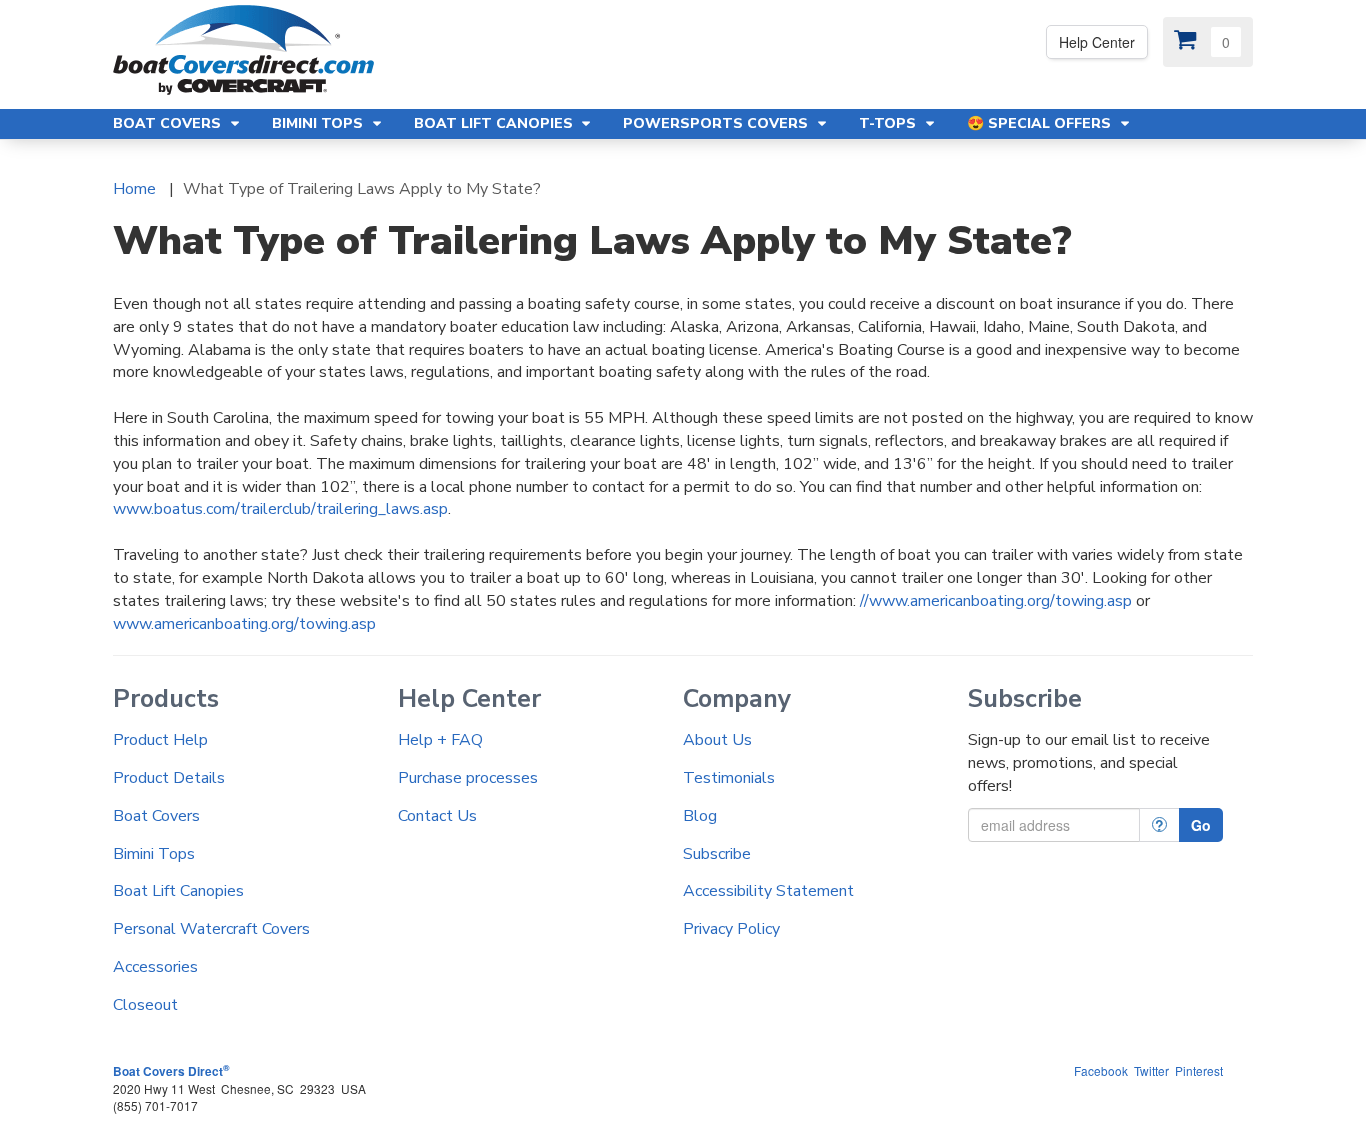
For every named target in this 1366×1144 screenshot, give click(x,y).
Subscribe (717, 854)
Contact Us (437, 816)
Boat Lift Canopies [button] (495, 123)
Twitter (1151, 1070)
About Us (717, 740)
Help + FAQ (440, 740)
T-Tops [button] (889, 123)
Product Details (169, 778)
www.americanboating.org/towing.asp (244, 624)
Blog (700, 816)
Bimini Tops (154, 854)
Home (134, 189)
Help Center (1097, 42)
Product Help (160, 740)
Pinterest (1199, 1070)
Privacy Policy (731, 929)
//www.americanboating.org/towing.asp (996, 601)
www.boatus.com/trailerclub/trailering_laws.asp (280, 509)
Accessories (155, 967)
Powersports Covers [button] (717, 123)
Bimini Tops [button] (319, 123)
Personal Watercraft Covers (211, 929)
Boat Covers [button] (169, 123)
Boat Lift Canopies (178, 891)
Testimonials (729, 778)
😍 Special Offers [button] (1041, 123)
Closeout (145, 1005)
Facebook (1101, 1070)
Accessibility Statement (768, 891)
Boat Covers (156, 816)
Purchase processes (468, 778)
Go (1201, 825)
